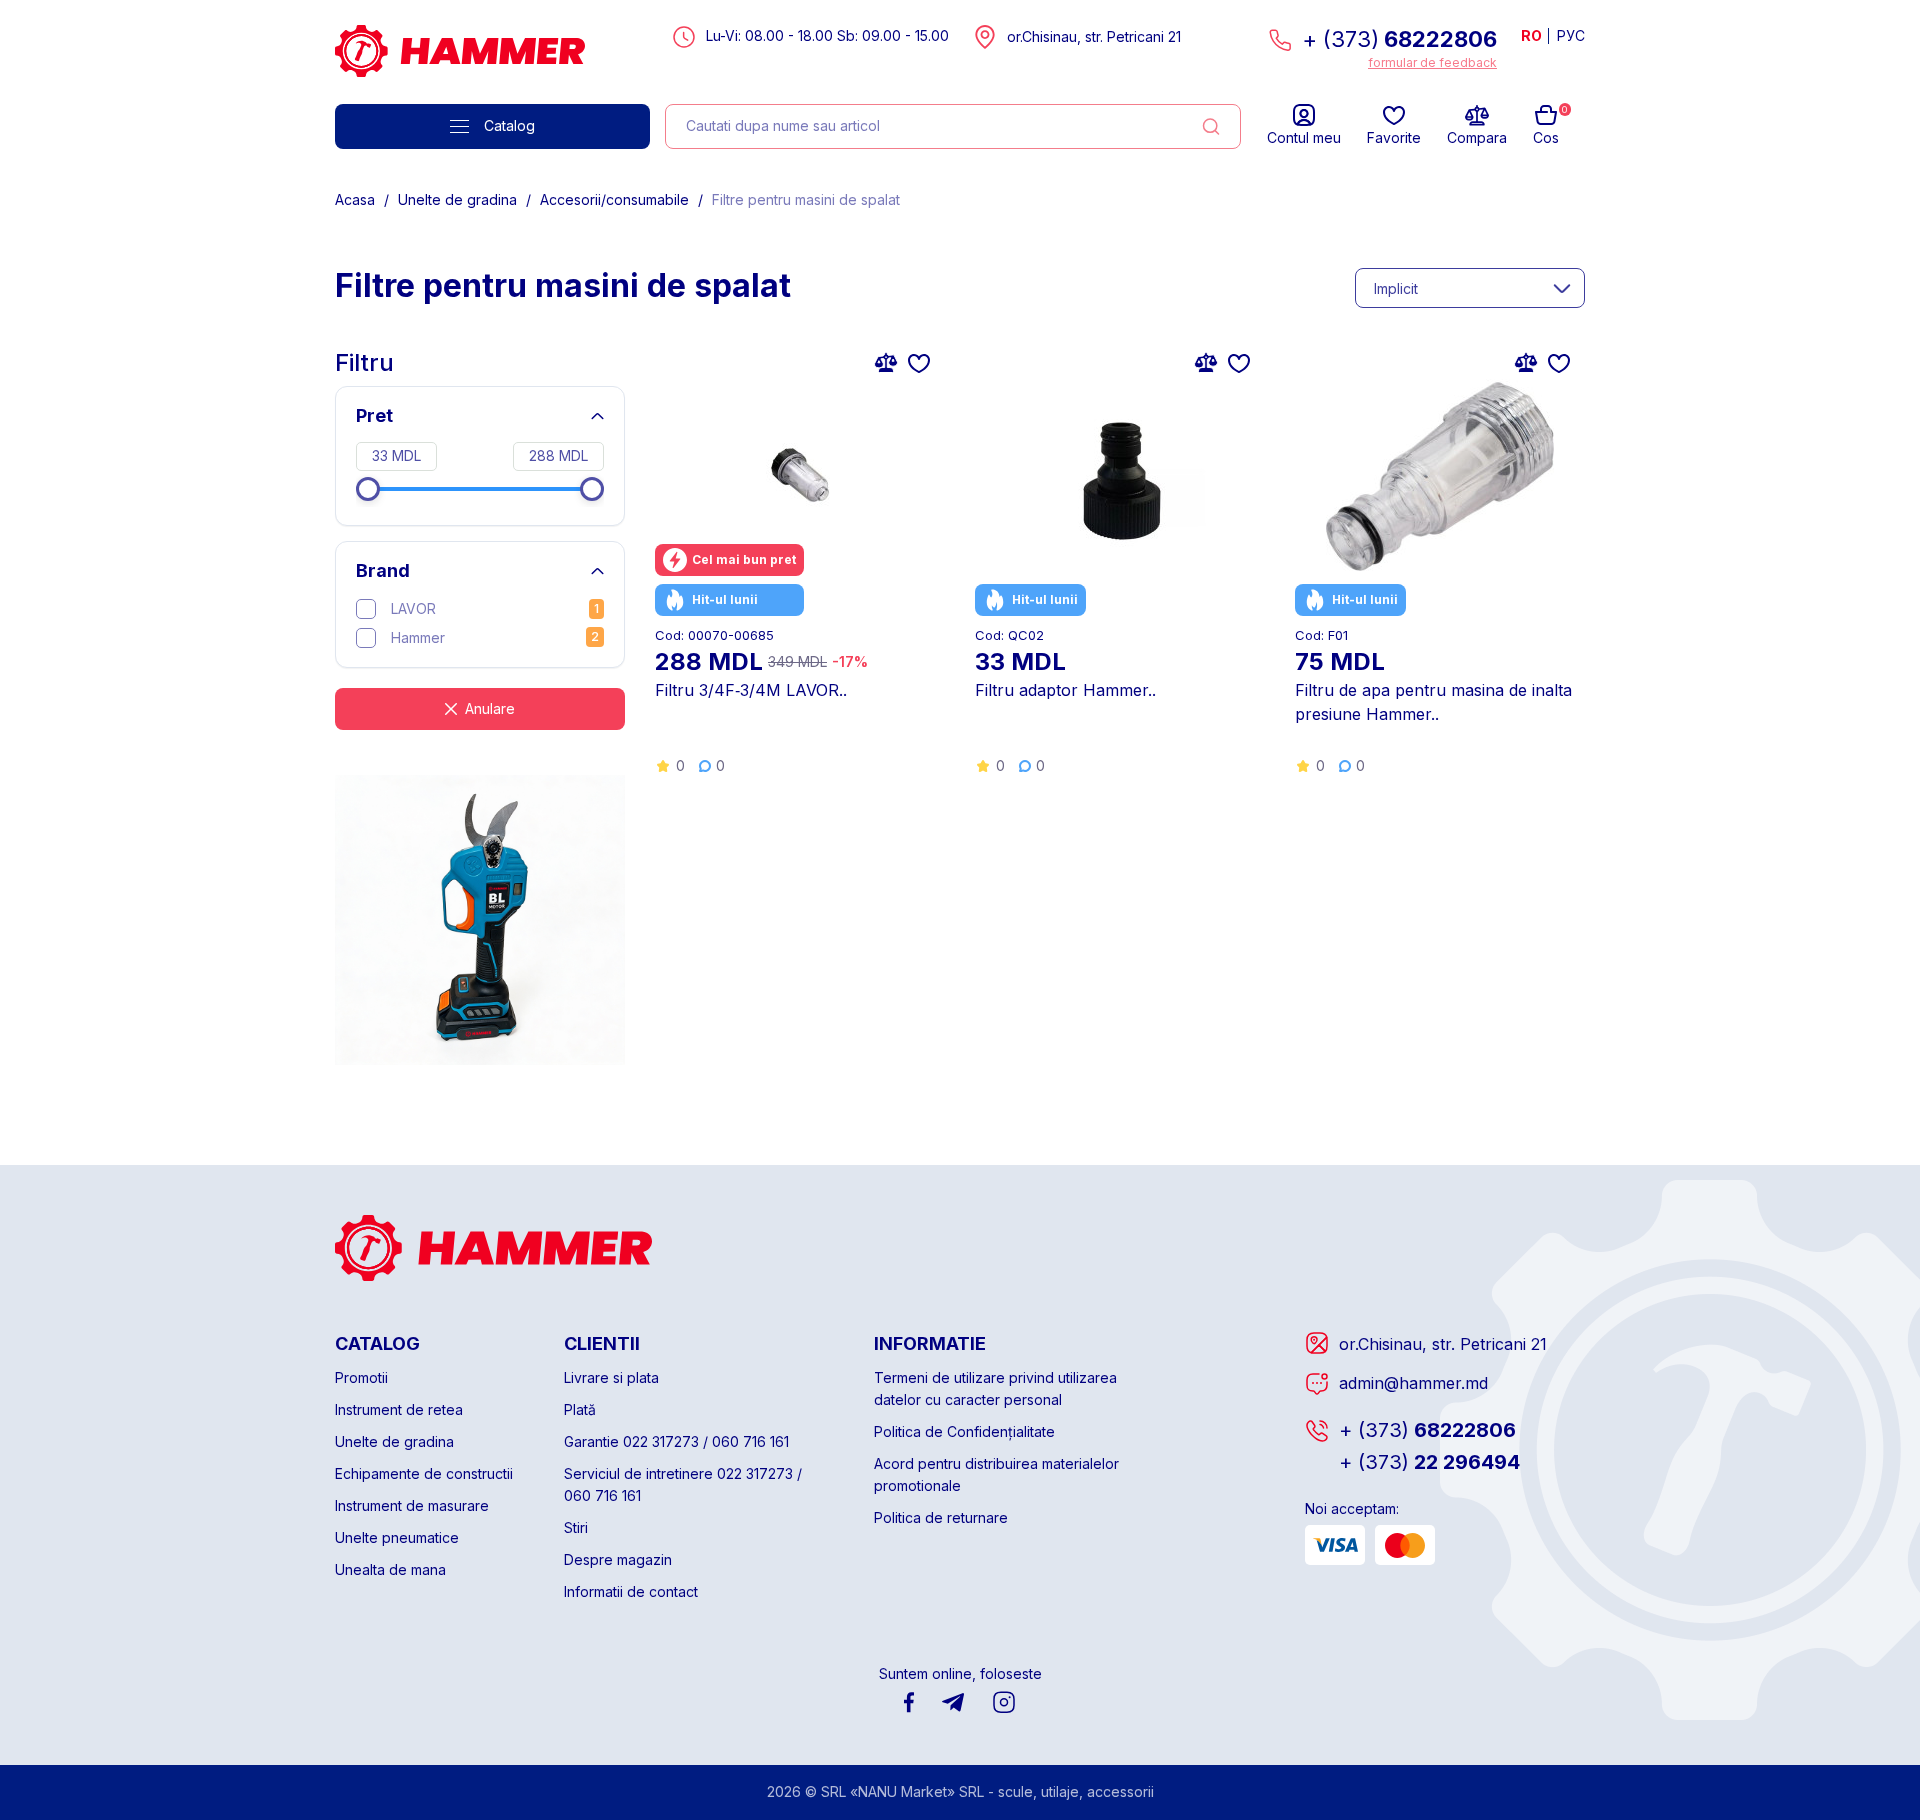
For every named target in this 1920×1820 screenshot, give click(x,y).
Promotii (361, 1377)
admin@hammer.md (1413, 1383)
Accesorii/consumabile (614, 199)
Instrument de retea (399, 1409)
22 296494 (1429, 1462)
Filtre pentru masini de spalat (806, 199)
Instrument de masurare (412, 1505)
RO (1531, 35)
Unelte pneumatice (397, 1537)
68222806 (1427, 1430)
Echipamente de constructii (424, 1473)
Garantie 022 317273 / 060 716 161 (676, 1441)
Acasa (355, 199)
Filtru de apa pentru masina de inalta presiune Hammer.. (1433, 702)
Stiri (576, 1527)
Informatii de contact (631, 1591)
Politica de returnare (941, 1517)
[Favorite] (919, 362)
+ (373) (1399, 39)
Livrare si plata (611, 1377)
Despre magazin (618, 1559)
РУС (1571, 35)
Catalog (509, 125)
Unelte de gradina (457, 199)
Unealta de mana (390, 1569)
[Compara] (886, 362)
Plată (580, 1409)
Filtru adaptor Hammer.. (1065, 690)
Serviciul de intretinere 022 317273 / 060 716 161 (683, 1484)
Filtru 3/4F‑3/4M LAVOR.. (751, 690)
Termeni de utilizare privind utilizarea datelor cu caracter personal (995, 1388)
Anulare (490, 708)
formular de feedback (1432, 62)
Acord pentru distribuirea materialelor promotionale (996, 1474)
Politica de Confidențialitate (964, 1431)
